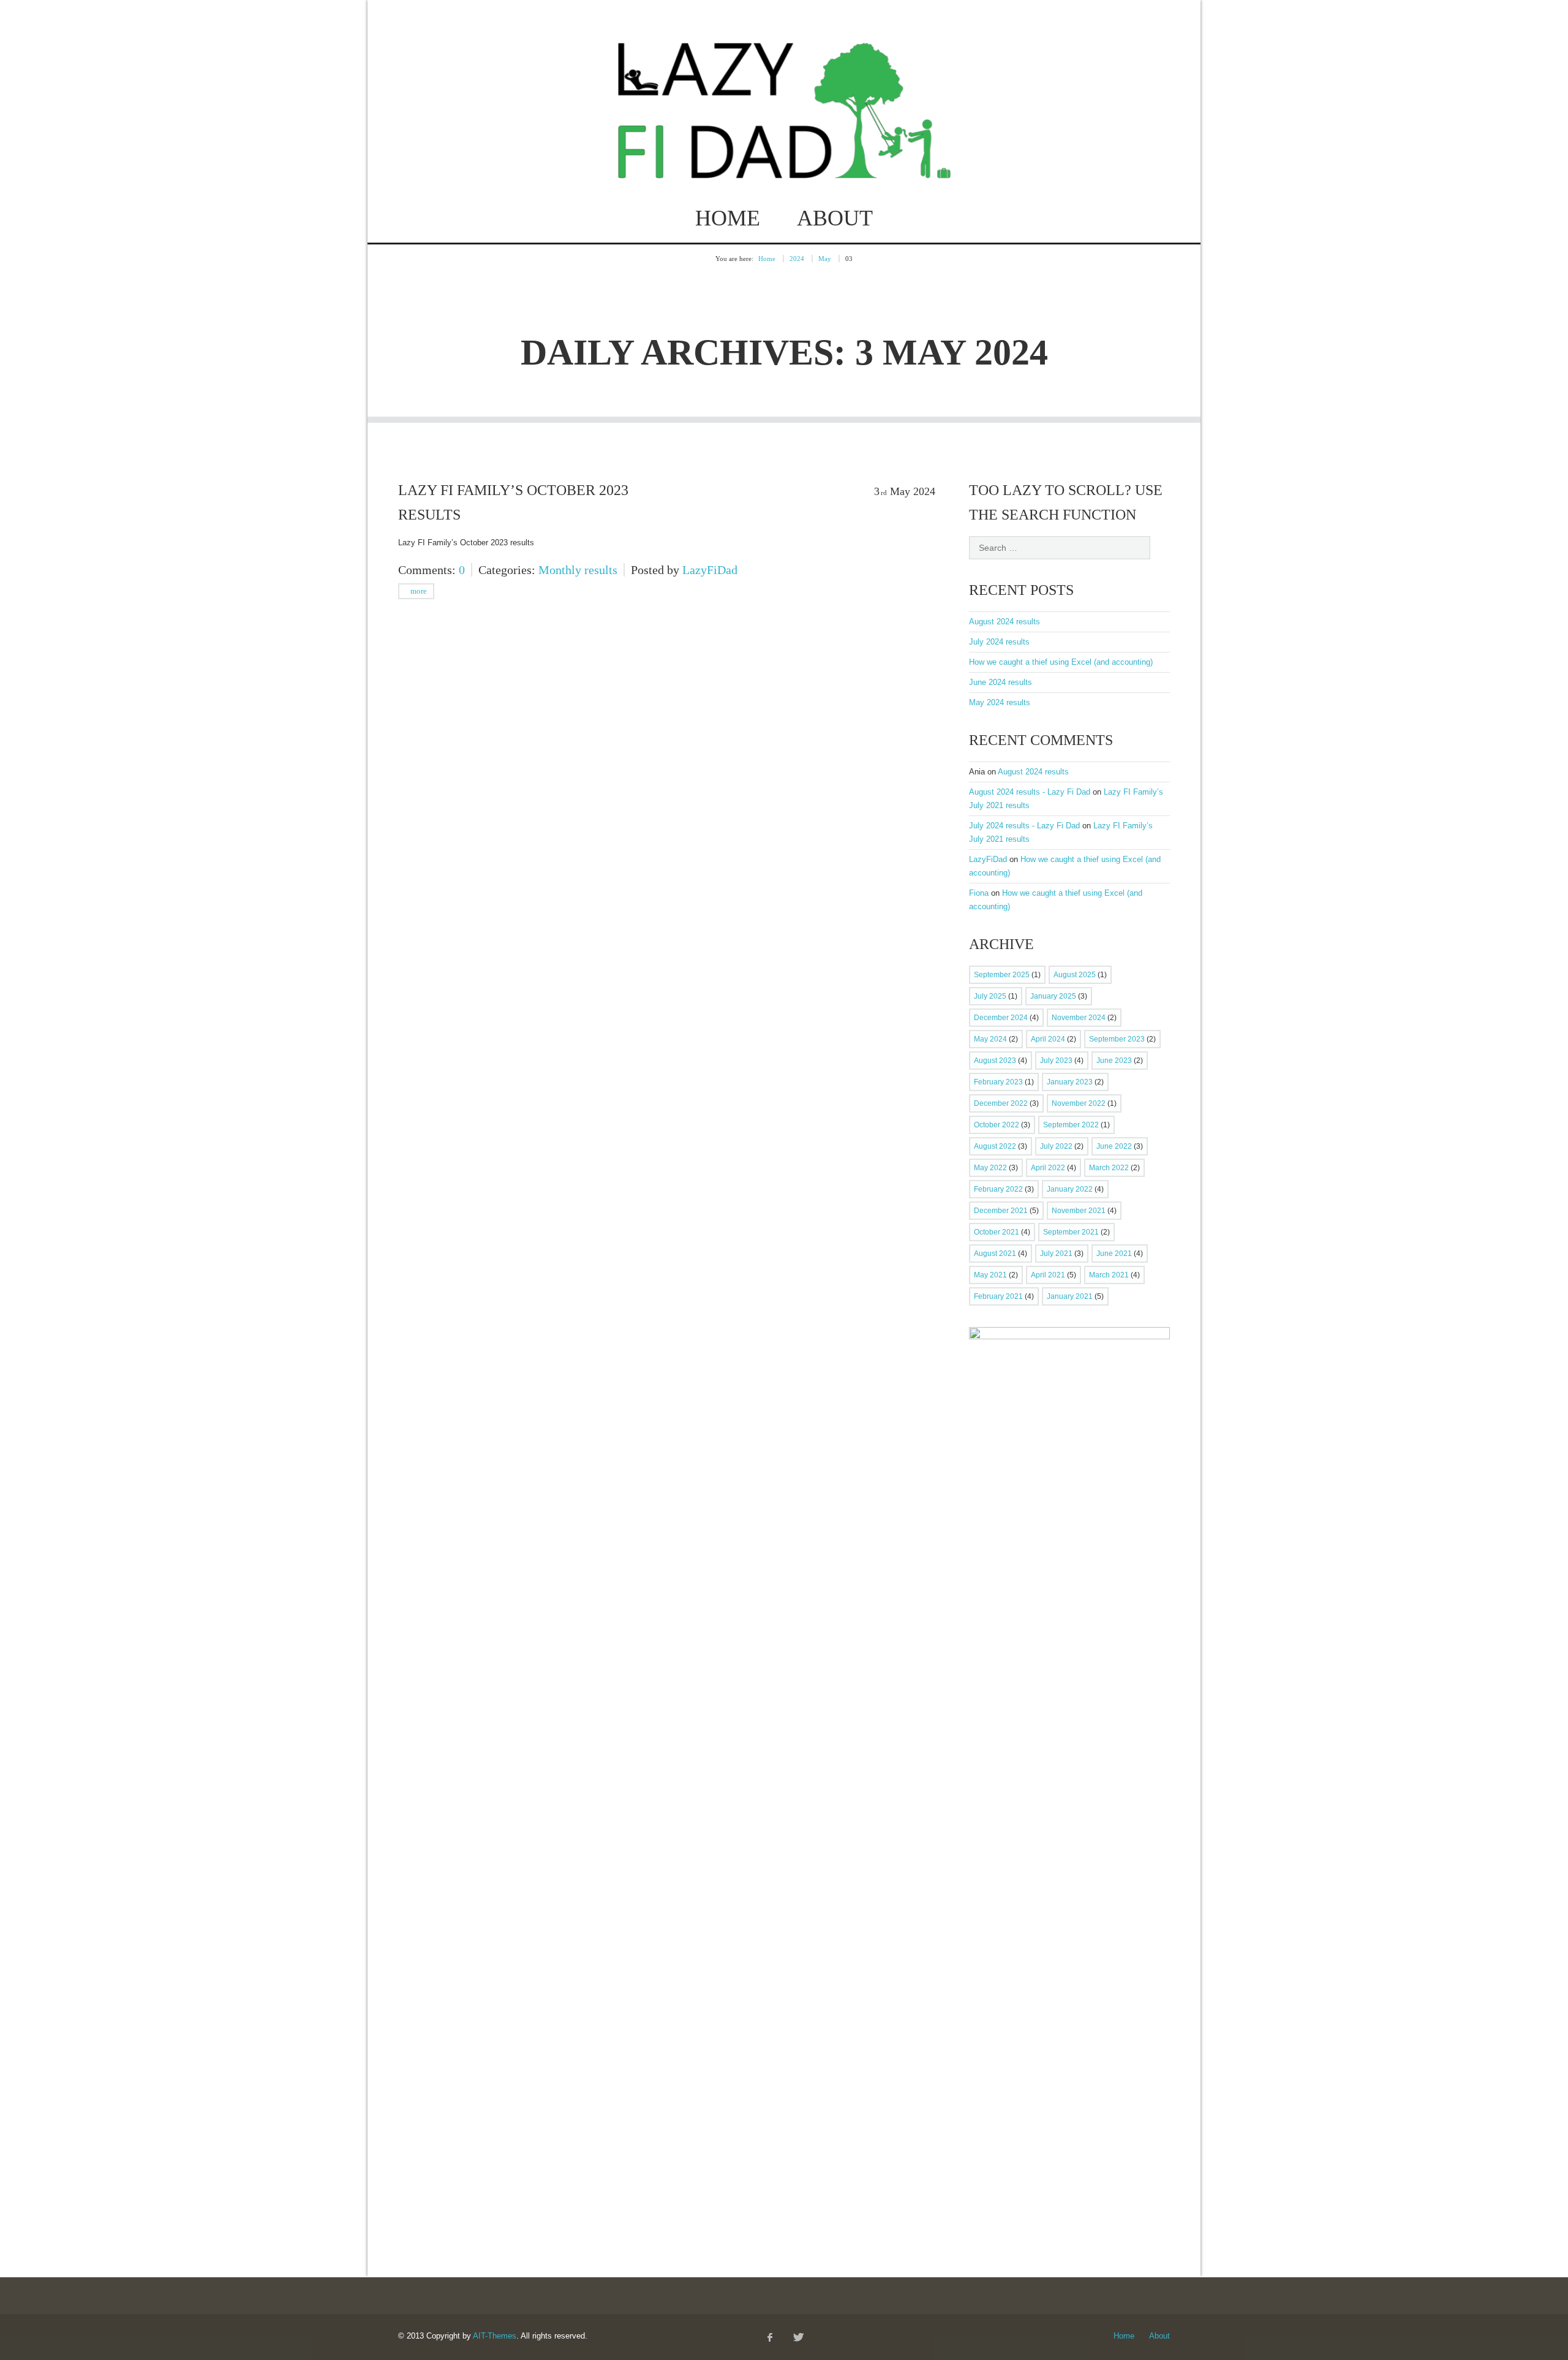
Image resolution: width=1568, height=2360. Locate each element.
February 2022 (998, 1189)
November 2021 (1079, 1211)
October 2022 (997, 1125)
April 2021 (1048, 1275)
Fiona (979, 893)
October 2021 (997, 1232)
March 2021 (1109, 1275)
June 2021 (1114, 1254)
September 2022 (1071, 1125)
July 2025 (990, 996)
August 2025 (1075, 975)
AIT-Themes (495, 2336)
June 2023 (1114, 1061)
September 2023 (1117, 1039)
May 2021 (990, 1275)
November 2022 (1079, 1103)
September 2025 (1002, 975)
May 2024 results (1000, 702)
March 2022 (1109, 1168)
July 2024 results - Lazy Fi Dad (1024, 826)
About (835, 218)
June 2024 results (1001, 682)
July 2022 (1056, 1146)
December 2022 (1001, 1103)
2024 (797, 259)
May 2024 (990, 1039)
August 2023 (995, 1061)
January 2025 (1053, 996)
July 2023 (1056, 1061)
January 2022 (1070, 1189)
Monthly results (578, 570)
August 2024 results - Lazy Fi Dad (1030, 792)
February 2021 (998, 1296)
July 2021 (1056, 1254)
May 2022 (990, 1168)
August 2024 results (1005, 622)
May (825, 259)
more (418, 591)
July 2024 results (999, 642)
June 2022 (1114, 1146)
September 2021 (1071, 1232)
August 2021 (995, 1254)
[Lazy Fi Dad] (784, 166)
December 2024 (1001, 1018)
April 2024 (1048, 1039)
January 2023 (1070, 1082)
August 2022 (995, 1146)
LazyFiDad (710, 570)
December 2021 (1001, 1211)
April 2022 (1048, 1168)
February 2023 (998, 1082)
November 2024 (1079, 1018)
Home (728, 218)
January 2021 (1070, 1296)
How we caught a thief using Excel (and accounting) (1061, 662)
